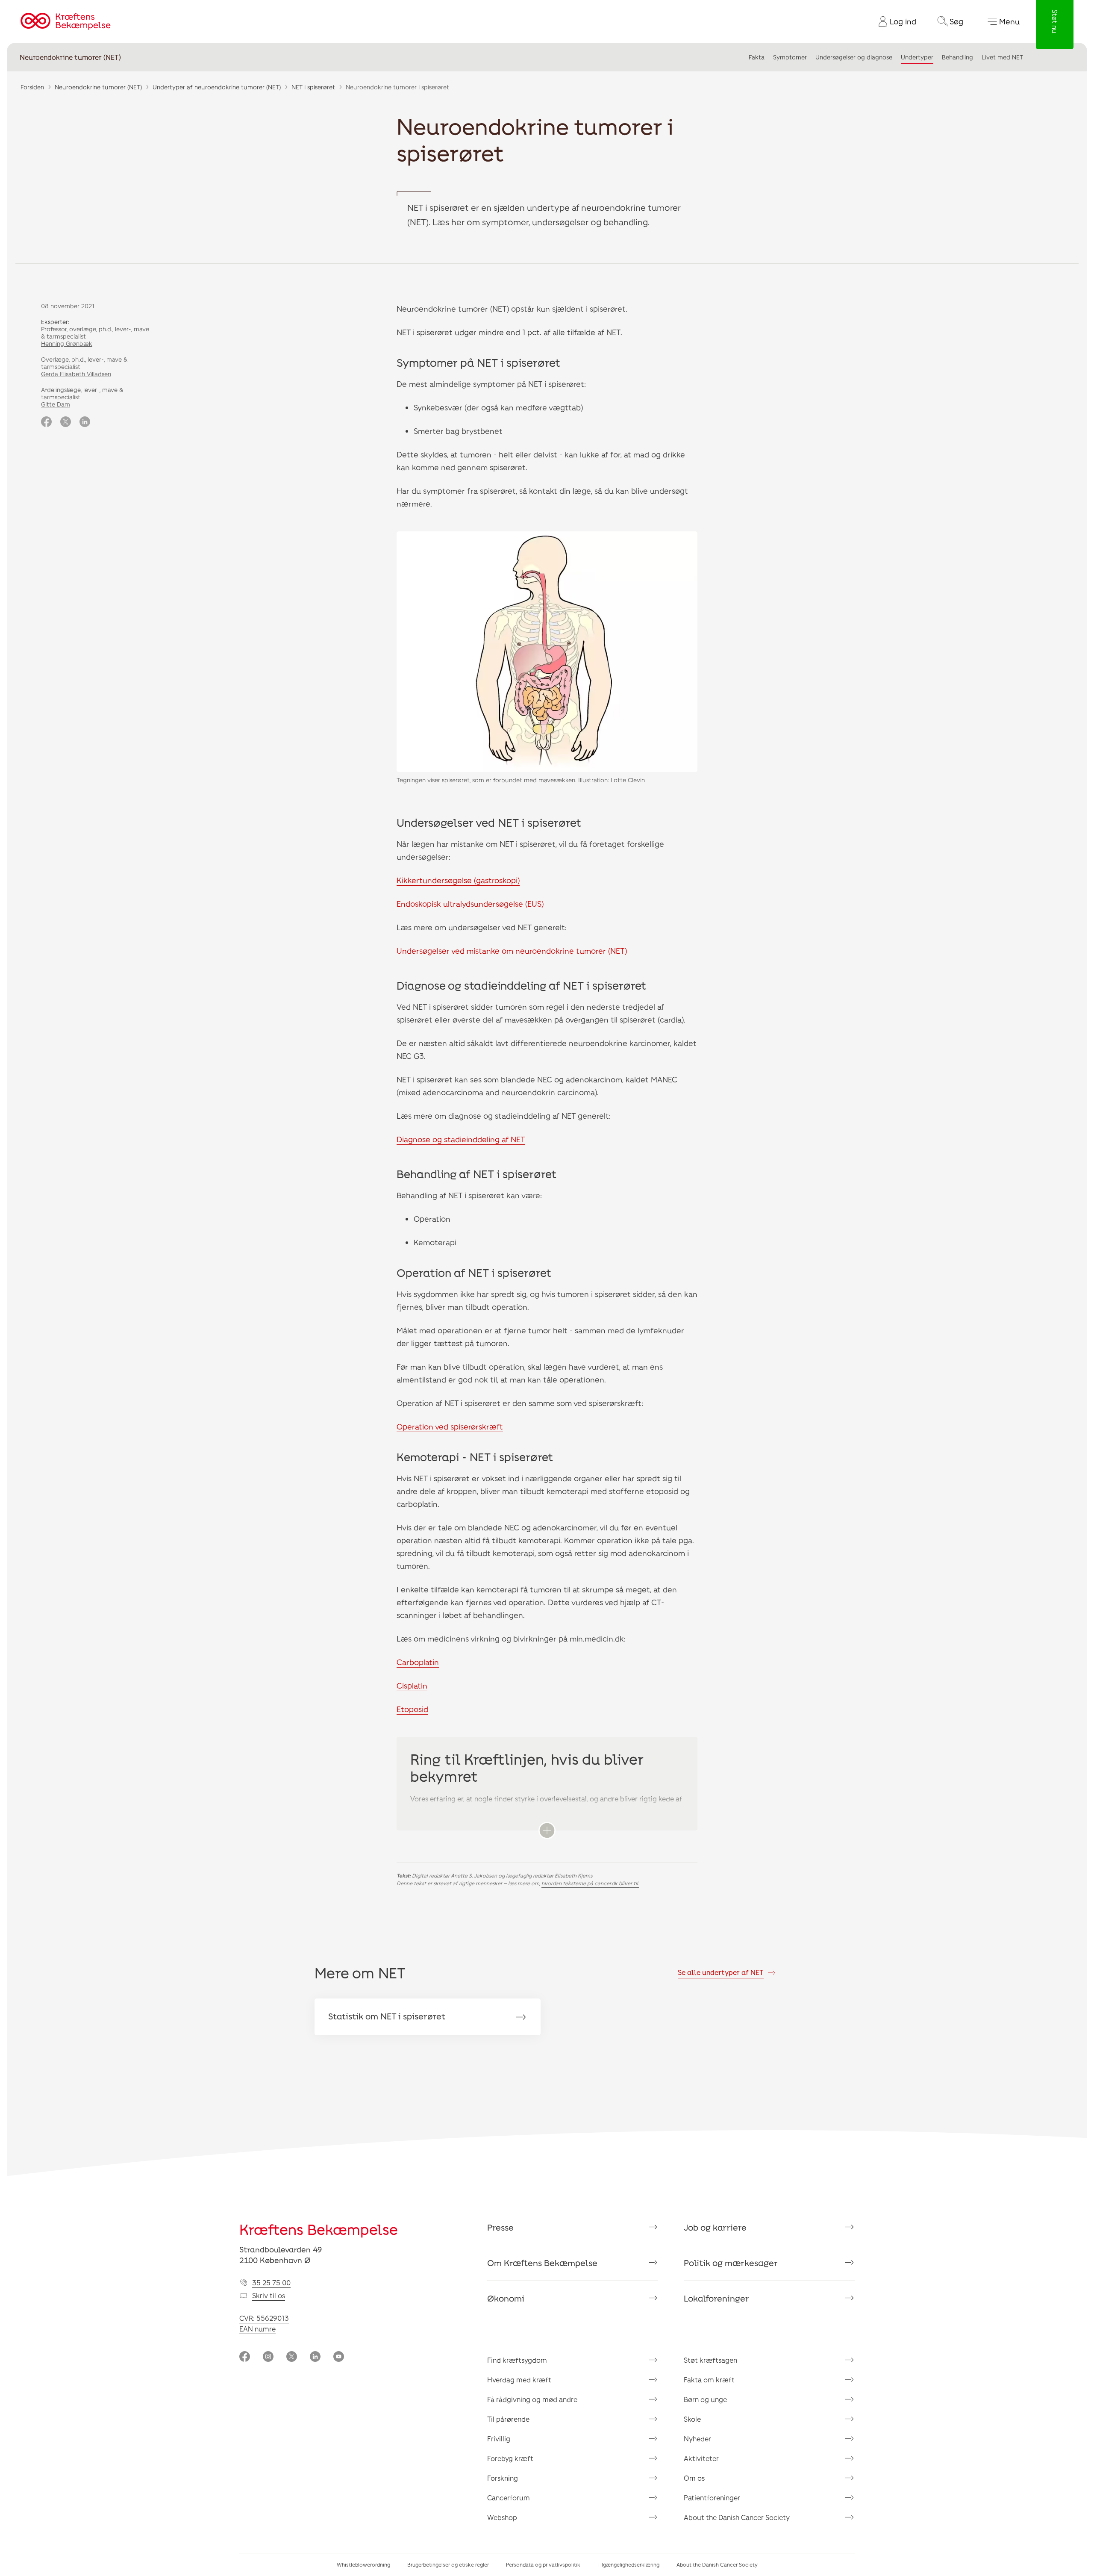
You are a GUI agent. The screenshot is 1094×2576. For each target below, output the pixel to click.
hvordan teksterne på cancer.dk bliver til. (590, 1883)
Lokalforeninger (716, 2298)
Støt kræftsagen (710, 2360)
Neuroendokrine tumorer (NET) (70, 57)
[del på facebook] (46, 422)
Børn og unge (705, 2399)
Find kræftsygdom (517, 2360)
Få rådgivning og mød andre (532, 2399)
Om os (694, 2478)
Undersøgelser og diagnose (854, 57)
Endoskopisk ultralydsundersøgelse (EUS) (470, 904)
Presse (500, 2227)
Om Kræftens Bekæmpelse (542, 2263)
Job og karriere (715, 2227)
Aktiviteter (701, 2458)
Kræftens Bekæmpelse (319, 2229)
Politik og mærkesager (731, 2263)
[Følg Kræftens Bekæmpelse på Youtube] (339, 2357)
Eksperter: (55, 322)
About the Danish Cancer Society (737, 2517)
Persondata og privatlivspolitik (543, 2564)
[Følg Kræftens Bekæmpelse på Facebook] (245, 2357)
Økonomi (506, 2298)
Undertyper (917, 57)
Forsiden (32, 87)
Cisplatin (412, 1686)
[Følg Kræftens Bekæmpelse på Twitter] (292, 2357)
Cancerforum (509, 2498)
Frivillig (499, 2439)
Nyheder (697, 2439)
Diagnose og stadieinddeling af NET (461, 1139)
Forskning (503, 2478)
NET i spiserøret (313, 87)
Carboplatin (418, 1662)
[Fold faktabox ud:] (547, 1830)
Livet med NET (1002, 57)
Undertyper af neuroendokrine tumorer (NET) (217, 87)
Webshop (502, 2517)
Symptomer (790, 57)
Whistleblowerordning (363, 2564)
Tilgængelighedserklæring (628, 2564)
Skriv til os (269, 2295)
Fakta (757, 57)
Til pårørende (508, 2419)
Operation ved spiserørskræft (450, 1427)
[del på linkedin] (85, 422)
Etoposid (412, 1709)
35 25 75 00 (271, 2283)
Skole (692, 2419)
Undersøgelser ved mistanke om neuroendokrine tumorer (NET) (512, 951)
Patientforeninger (712, 2498)
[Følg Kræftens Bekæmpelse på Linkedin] (315, 2357)
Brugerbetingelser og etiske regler (448, 2564)
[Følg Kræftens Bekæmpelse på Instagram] (268, 2357)
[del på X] (66, 422)
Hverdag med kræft (519, 2380)
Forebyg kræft (510, 2458)
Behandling (957, 57)
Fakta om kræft (709, 2380)
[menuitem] (894, 21)
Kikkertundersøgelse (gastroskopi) (458, 880)
